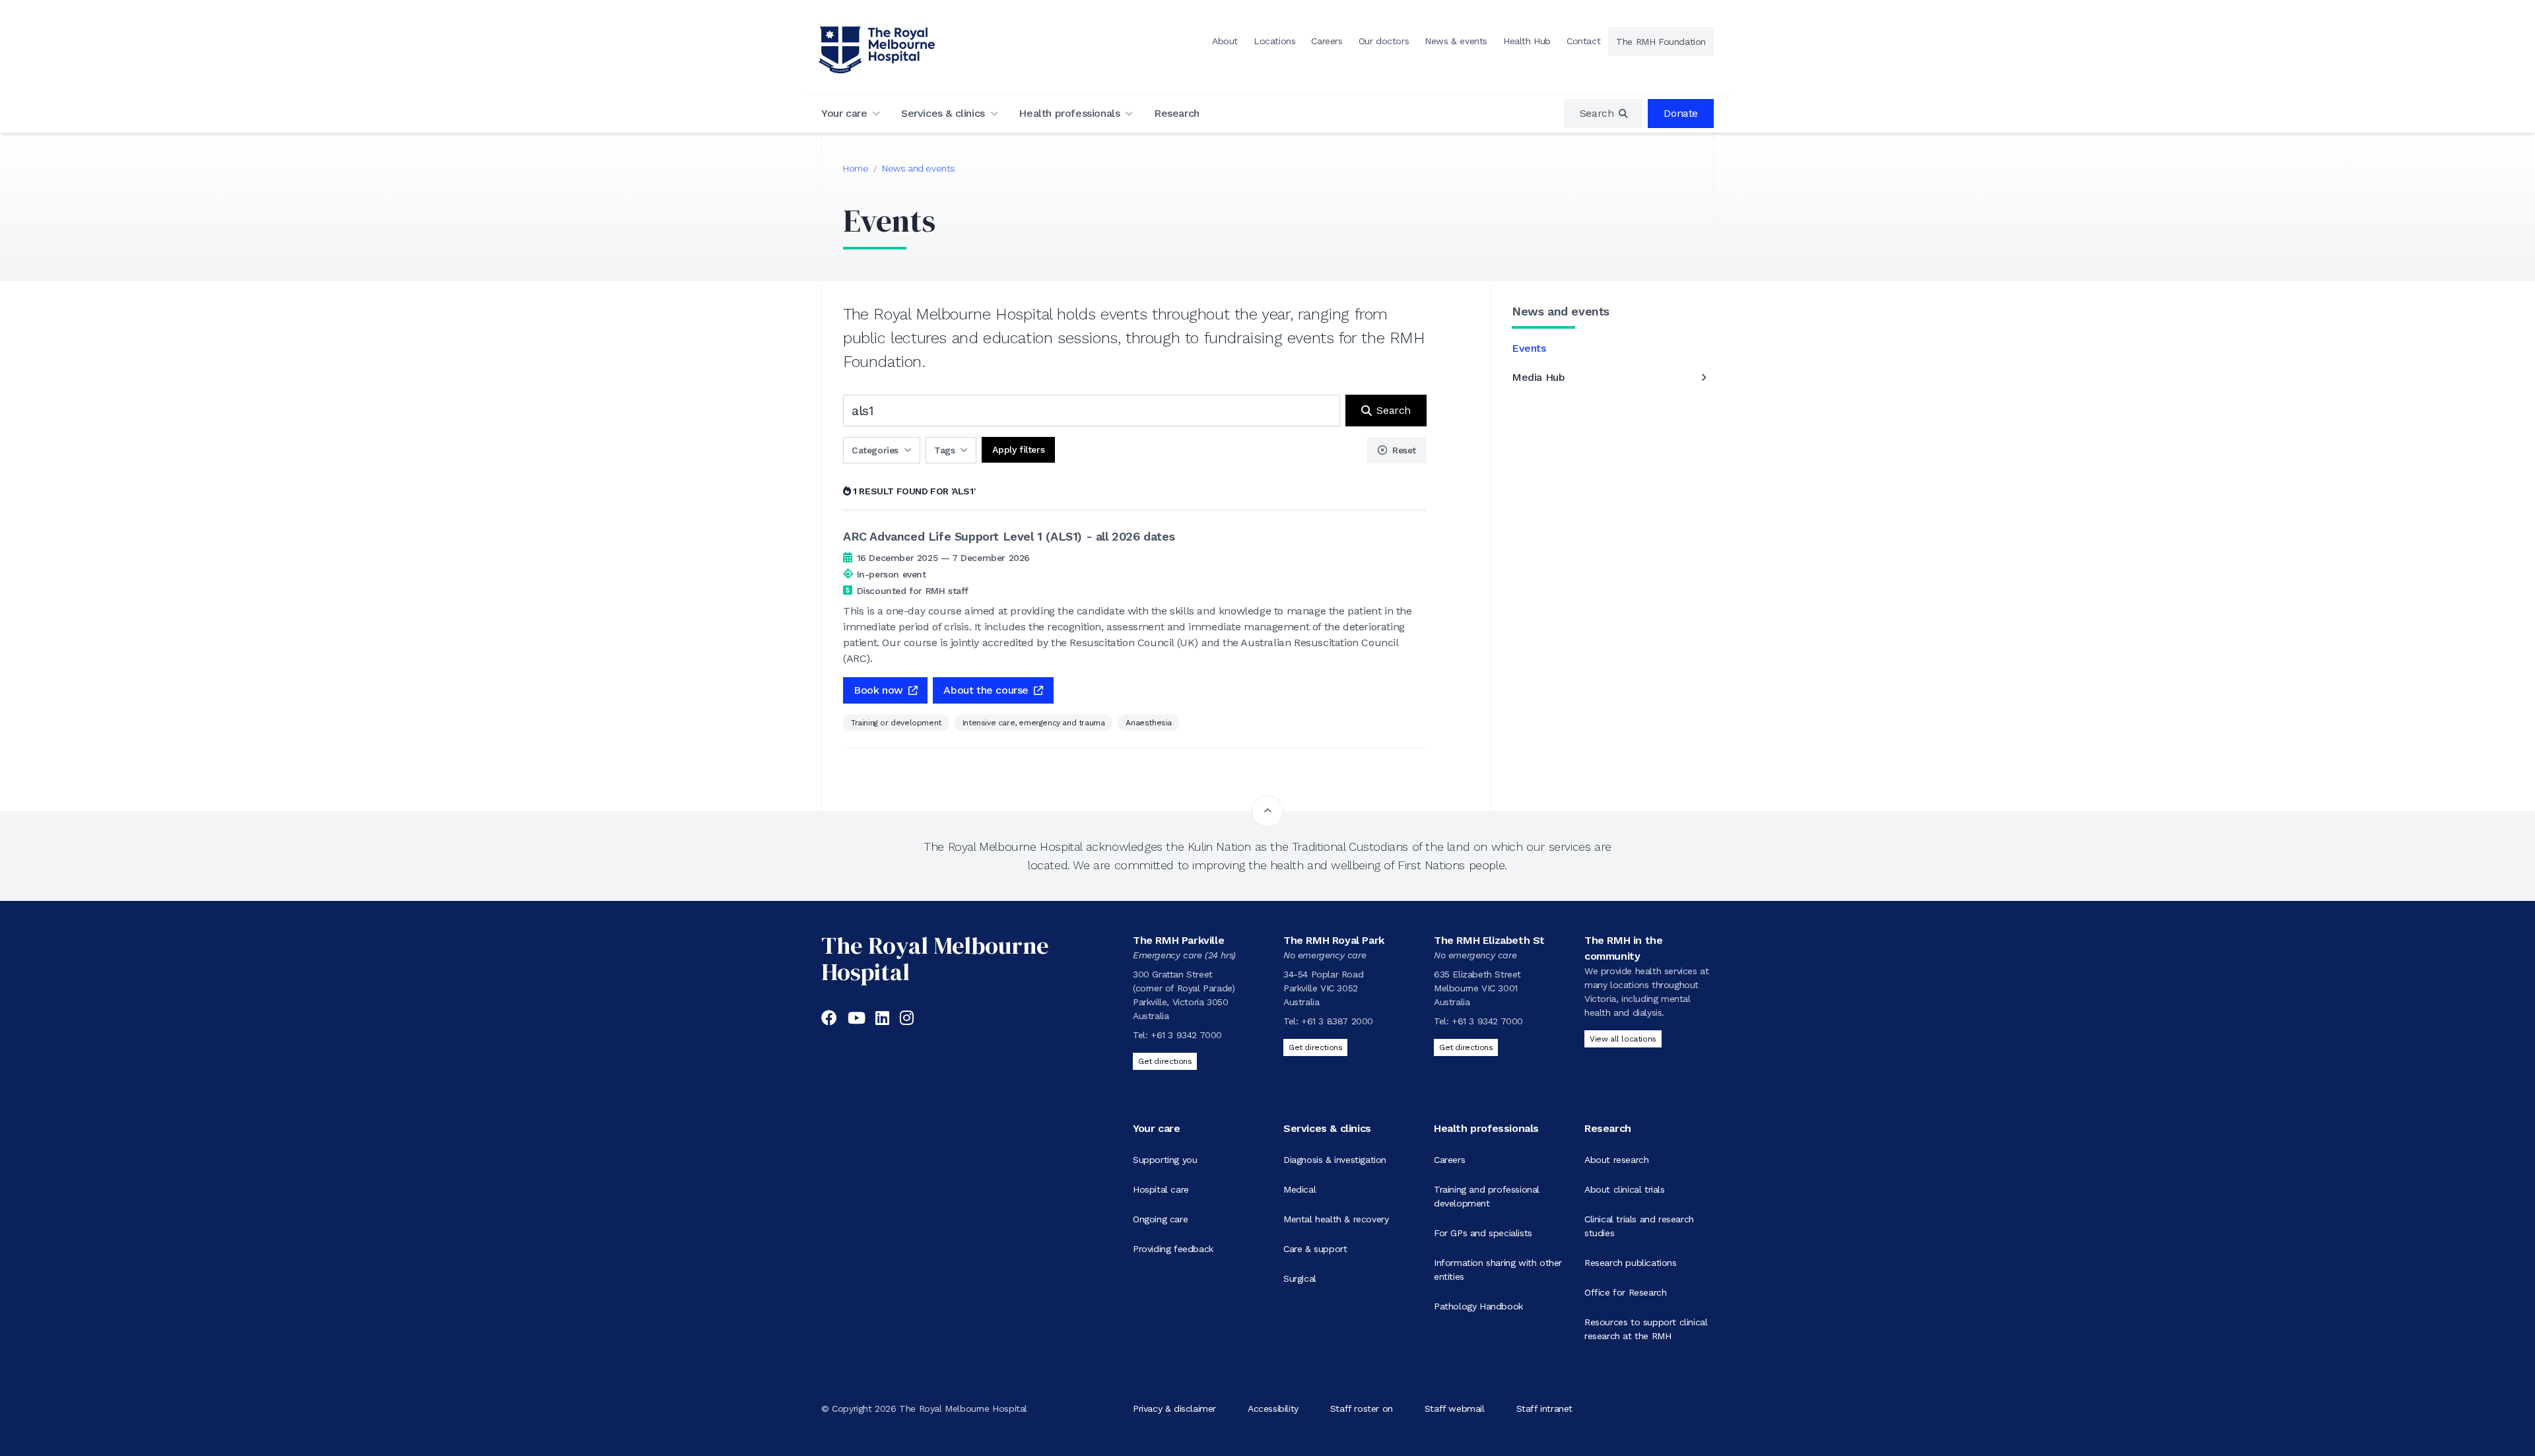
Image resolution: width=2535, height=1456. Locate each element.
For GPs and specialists (1483, 1233)
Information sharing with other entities (1498, 1270)
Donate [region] (1681, 113)
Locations (1274, 41)
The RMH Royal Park (1334, 940)
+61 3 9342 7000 (1186, 1035)
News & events (1456, 41)
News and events (919, 168)
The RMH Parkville (1178, 940)
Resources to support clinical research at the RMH (1646, 1329)
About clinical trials (1625, 1189)
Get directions (1165, 1061)
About (1225, 41)
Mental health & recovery (1336, 1219)
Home (856, 168)
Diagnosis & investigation (1335, 1160)
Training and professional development (1487, 1196)
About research (1616, 1160)
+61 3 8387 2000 (1337, 1021)
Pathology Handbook (1478, 1306)
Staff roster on (1362, 1408)
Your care (844, 113)
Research (1177, 113)
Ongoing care (1160, 1219)
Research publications (1631, 1263)
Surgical (1300, 1278)
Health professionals (1069, 113)
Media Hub (1538, 377)
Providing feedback (1173, 1249)
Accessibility (1273, 1408)
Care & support (1315, 1249)
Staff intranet (1544, 1408)
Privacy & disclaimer (1174, 1408)
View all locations (1623, 1039)
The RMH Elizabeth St (1489, 940)
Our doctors (1384, 41)
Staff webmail (1455, 1408)
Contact (1583, 41)
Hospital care (1161, 1189)
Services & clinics (943, 113)
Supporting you (1165, 1160)
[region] (1604, 114)
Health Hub (1527, 41)
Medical (1300, 1189)
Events (1529, 348)
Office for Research (1625, 1292)
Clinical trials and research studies (1639, 1226)
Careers (1327, 41)
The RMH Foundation (1661, 42)
